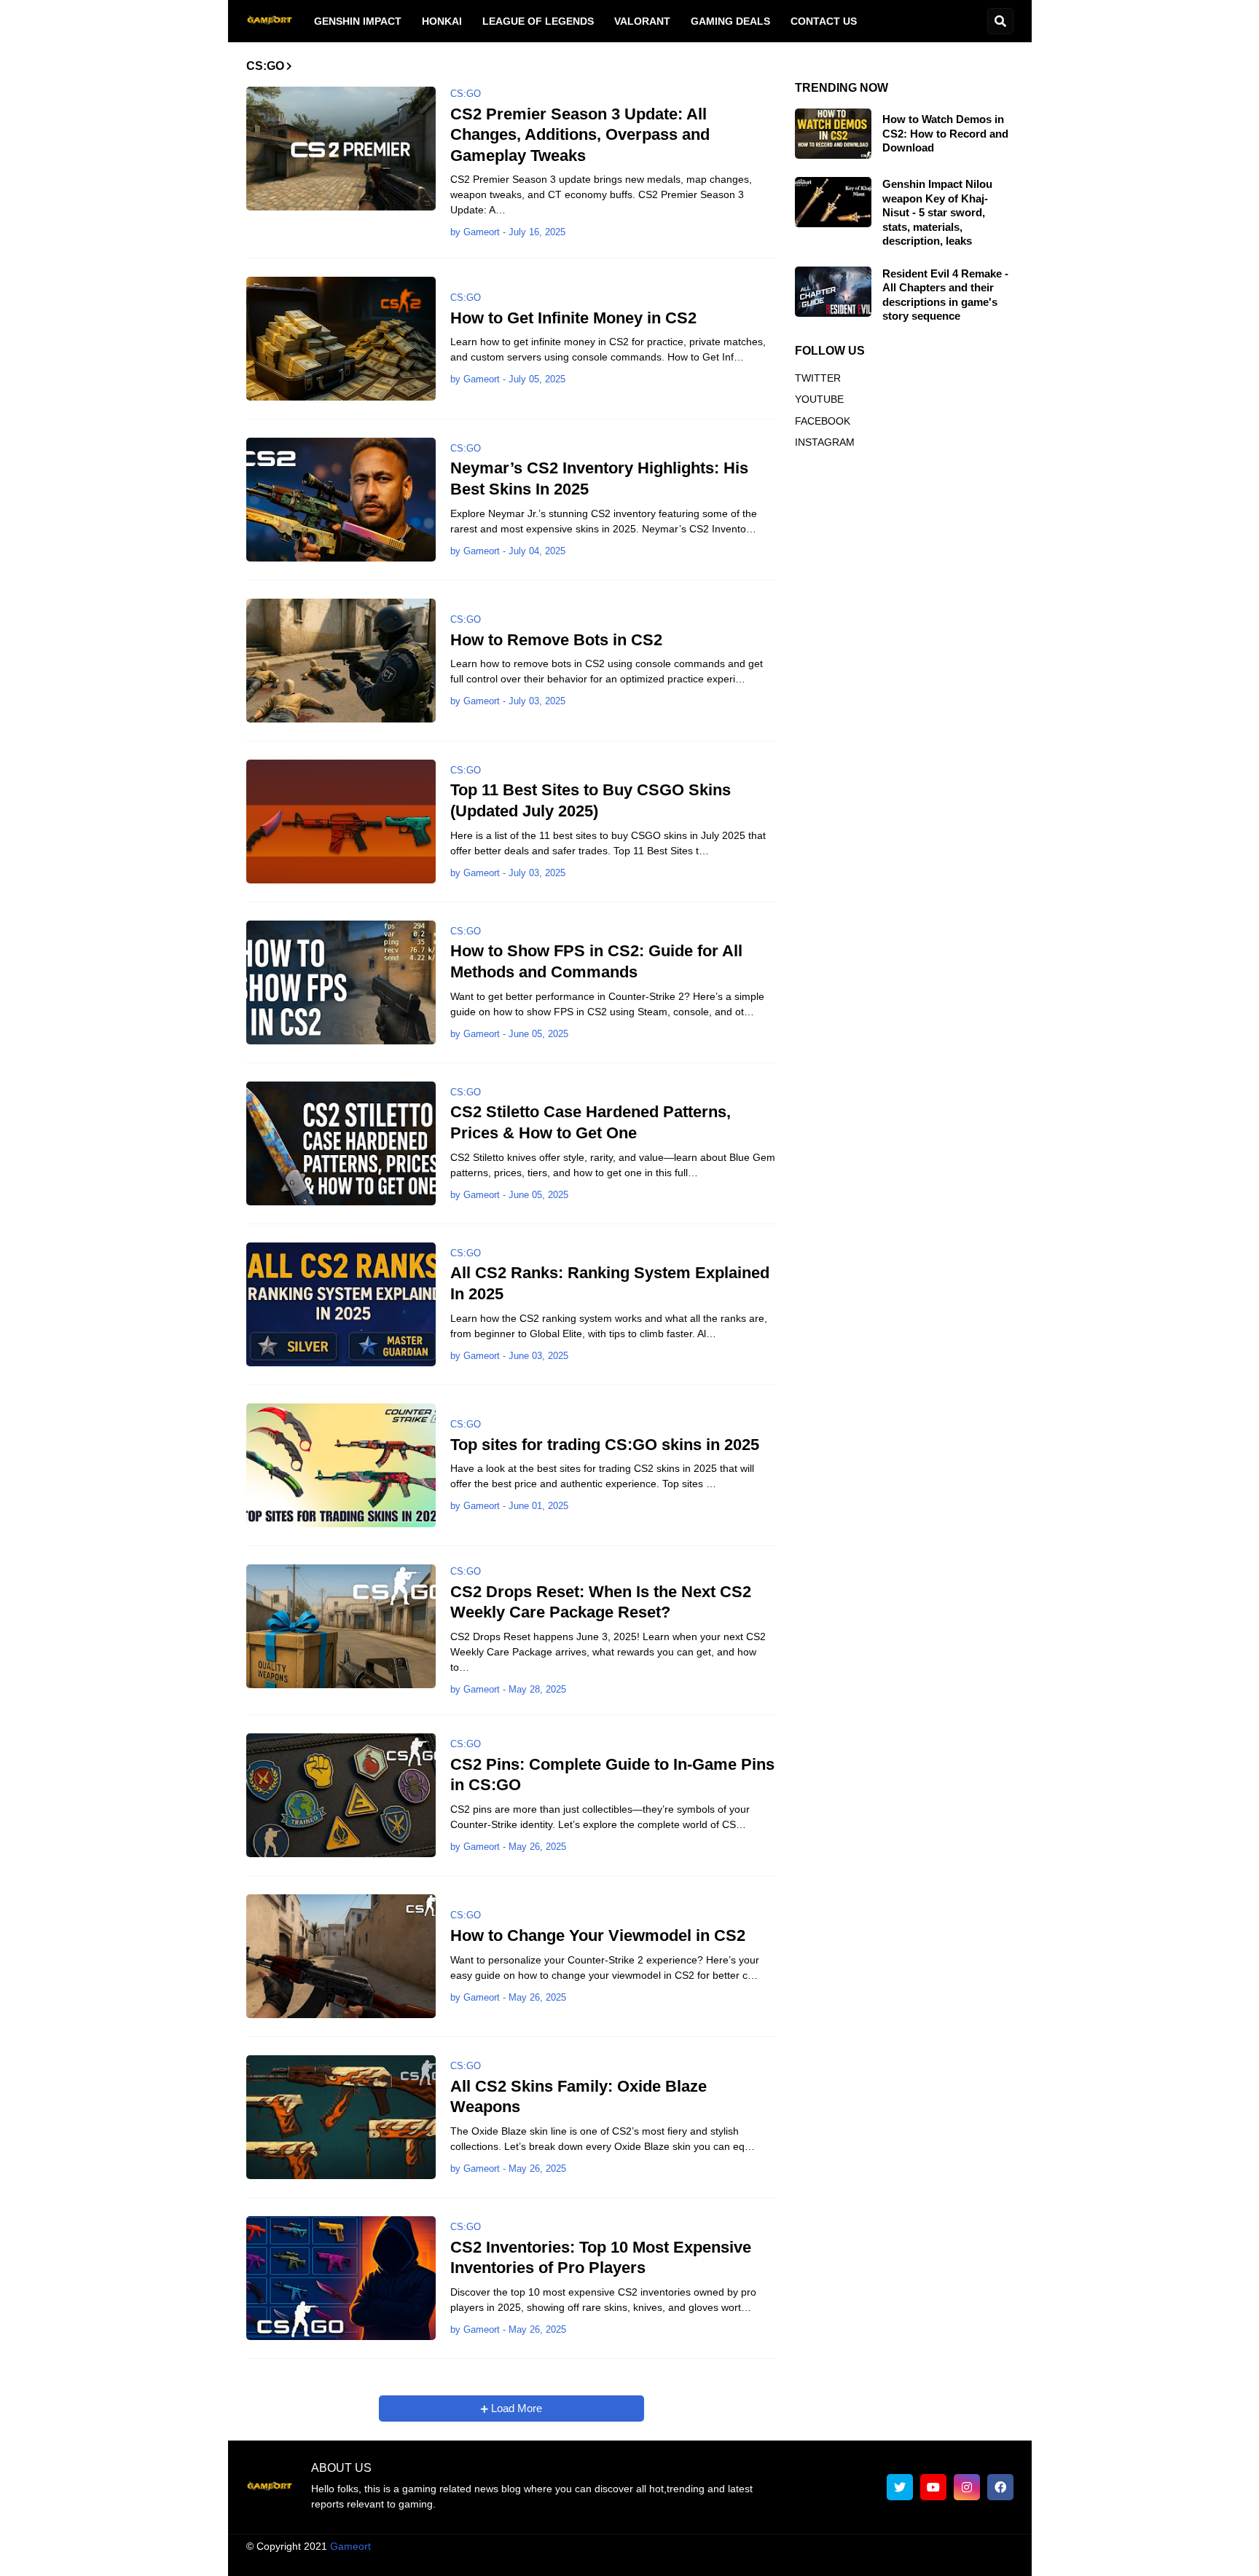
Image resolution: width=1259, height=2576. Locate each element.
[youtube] (933, 2487)
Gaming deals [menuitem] (730, 21)
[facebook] (1000, 2487)
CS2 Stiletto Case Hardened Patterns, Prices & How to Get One (591, 1122)
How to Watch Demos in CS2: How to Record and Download (945, 133)
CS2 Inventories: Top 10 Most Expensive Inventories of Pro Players (601, 2258)
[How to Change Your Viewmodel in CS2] (341, 1956)
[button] (1000, 21)
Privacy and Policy (846, 2561)
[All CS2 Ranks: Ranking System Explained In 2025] (341, 1304)
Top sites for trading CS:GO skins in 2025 (605, 1445)
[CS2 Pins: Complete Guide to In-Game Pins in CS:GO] (341, 1795)
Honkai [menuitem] (442, 21)
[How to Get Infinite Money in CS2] (341, 339)
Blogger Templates (644, 2546)
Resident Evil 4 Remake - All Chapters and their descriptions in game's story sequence (945, 295)
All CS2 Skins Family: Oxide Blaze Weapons (578, 2097)
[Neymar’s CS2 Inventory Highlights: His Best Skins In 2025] (341, 500)
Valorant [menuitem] (642, 21)
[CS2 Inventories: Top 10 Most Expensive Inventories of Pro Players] (341, 2278)
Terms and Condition (672, 2561)
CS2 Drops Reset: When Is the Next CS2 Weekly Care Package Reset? (601, 1602)
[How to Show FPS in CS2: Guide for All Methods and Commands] (341, 982)
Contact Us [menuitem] (824, 21)
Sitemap (995, 2561)
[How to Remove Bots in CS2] (341, 661)
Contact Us (932, 2561)
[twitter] (900, 2487)
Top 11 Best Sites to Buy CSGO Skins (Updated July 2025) (591, 800)
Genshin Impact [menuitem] (358, 21)
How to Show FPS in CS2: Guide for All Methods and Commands (596, 961)
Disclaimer (762, 2561)
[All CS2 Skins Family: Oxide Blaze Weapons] (341, 2117)
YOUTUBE (819, 399)
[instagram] (967, 2487)
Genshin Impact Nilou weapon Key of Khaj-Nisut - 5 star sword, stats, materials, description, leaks (937, 212)
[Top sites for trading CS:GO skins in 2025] (341, 1465)
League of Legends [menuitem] (538, 21)
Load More (515, 2408)
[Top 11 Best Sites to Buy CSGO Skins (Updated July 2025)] (341, 822)
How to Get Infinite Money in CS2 (573, 318)
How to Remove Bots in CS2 (556, 640)
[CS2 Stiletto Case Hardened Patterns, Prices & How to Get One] (341, 1143)
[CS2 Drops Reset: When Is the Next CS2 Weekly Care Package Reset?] (341, 1626)
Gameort (350, 2546)
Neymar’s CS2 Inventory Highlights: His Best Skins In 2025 (599, 478)
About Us (585, 2561)
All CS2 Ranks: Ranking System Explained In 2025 (610, 1283)
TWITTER (818, 378)
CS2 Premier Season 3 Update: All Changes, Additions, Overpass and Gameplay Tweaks (580, 135)
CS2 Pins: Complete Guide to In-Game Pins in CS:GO (612, 1775)
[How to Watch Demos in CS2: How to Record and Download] (833, 134)
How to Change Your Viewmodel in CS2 (598, 1935)
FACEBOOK (823, 421)
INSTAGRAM (825, 442)
